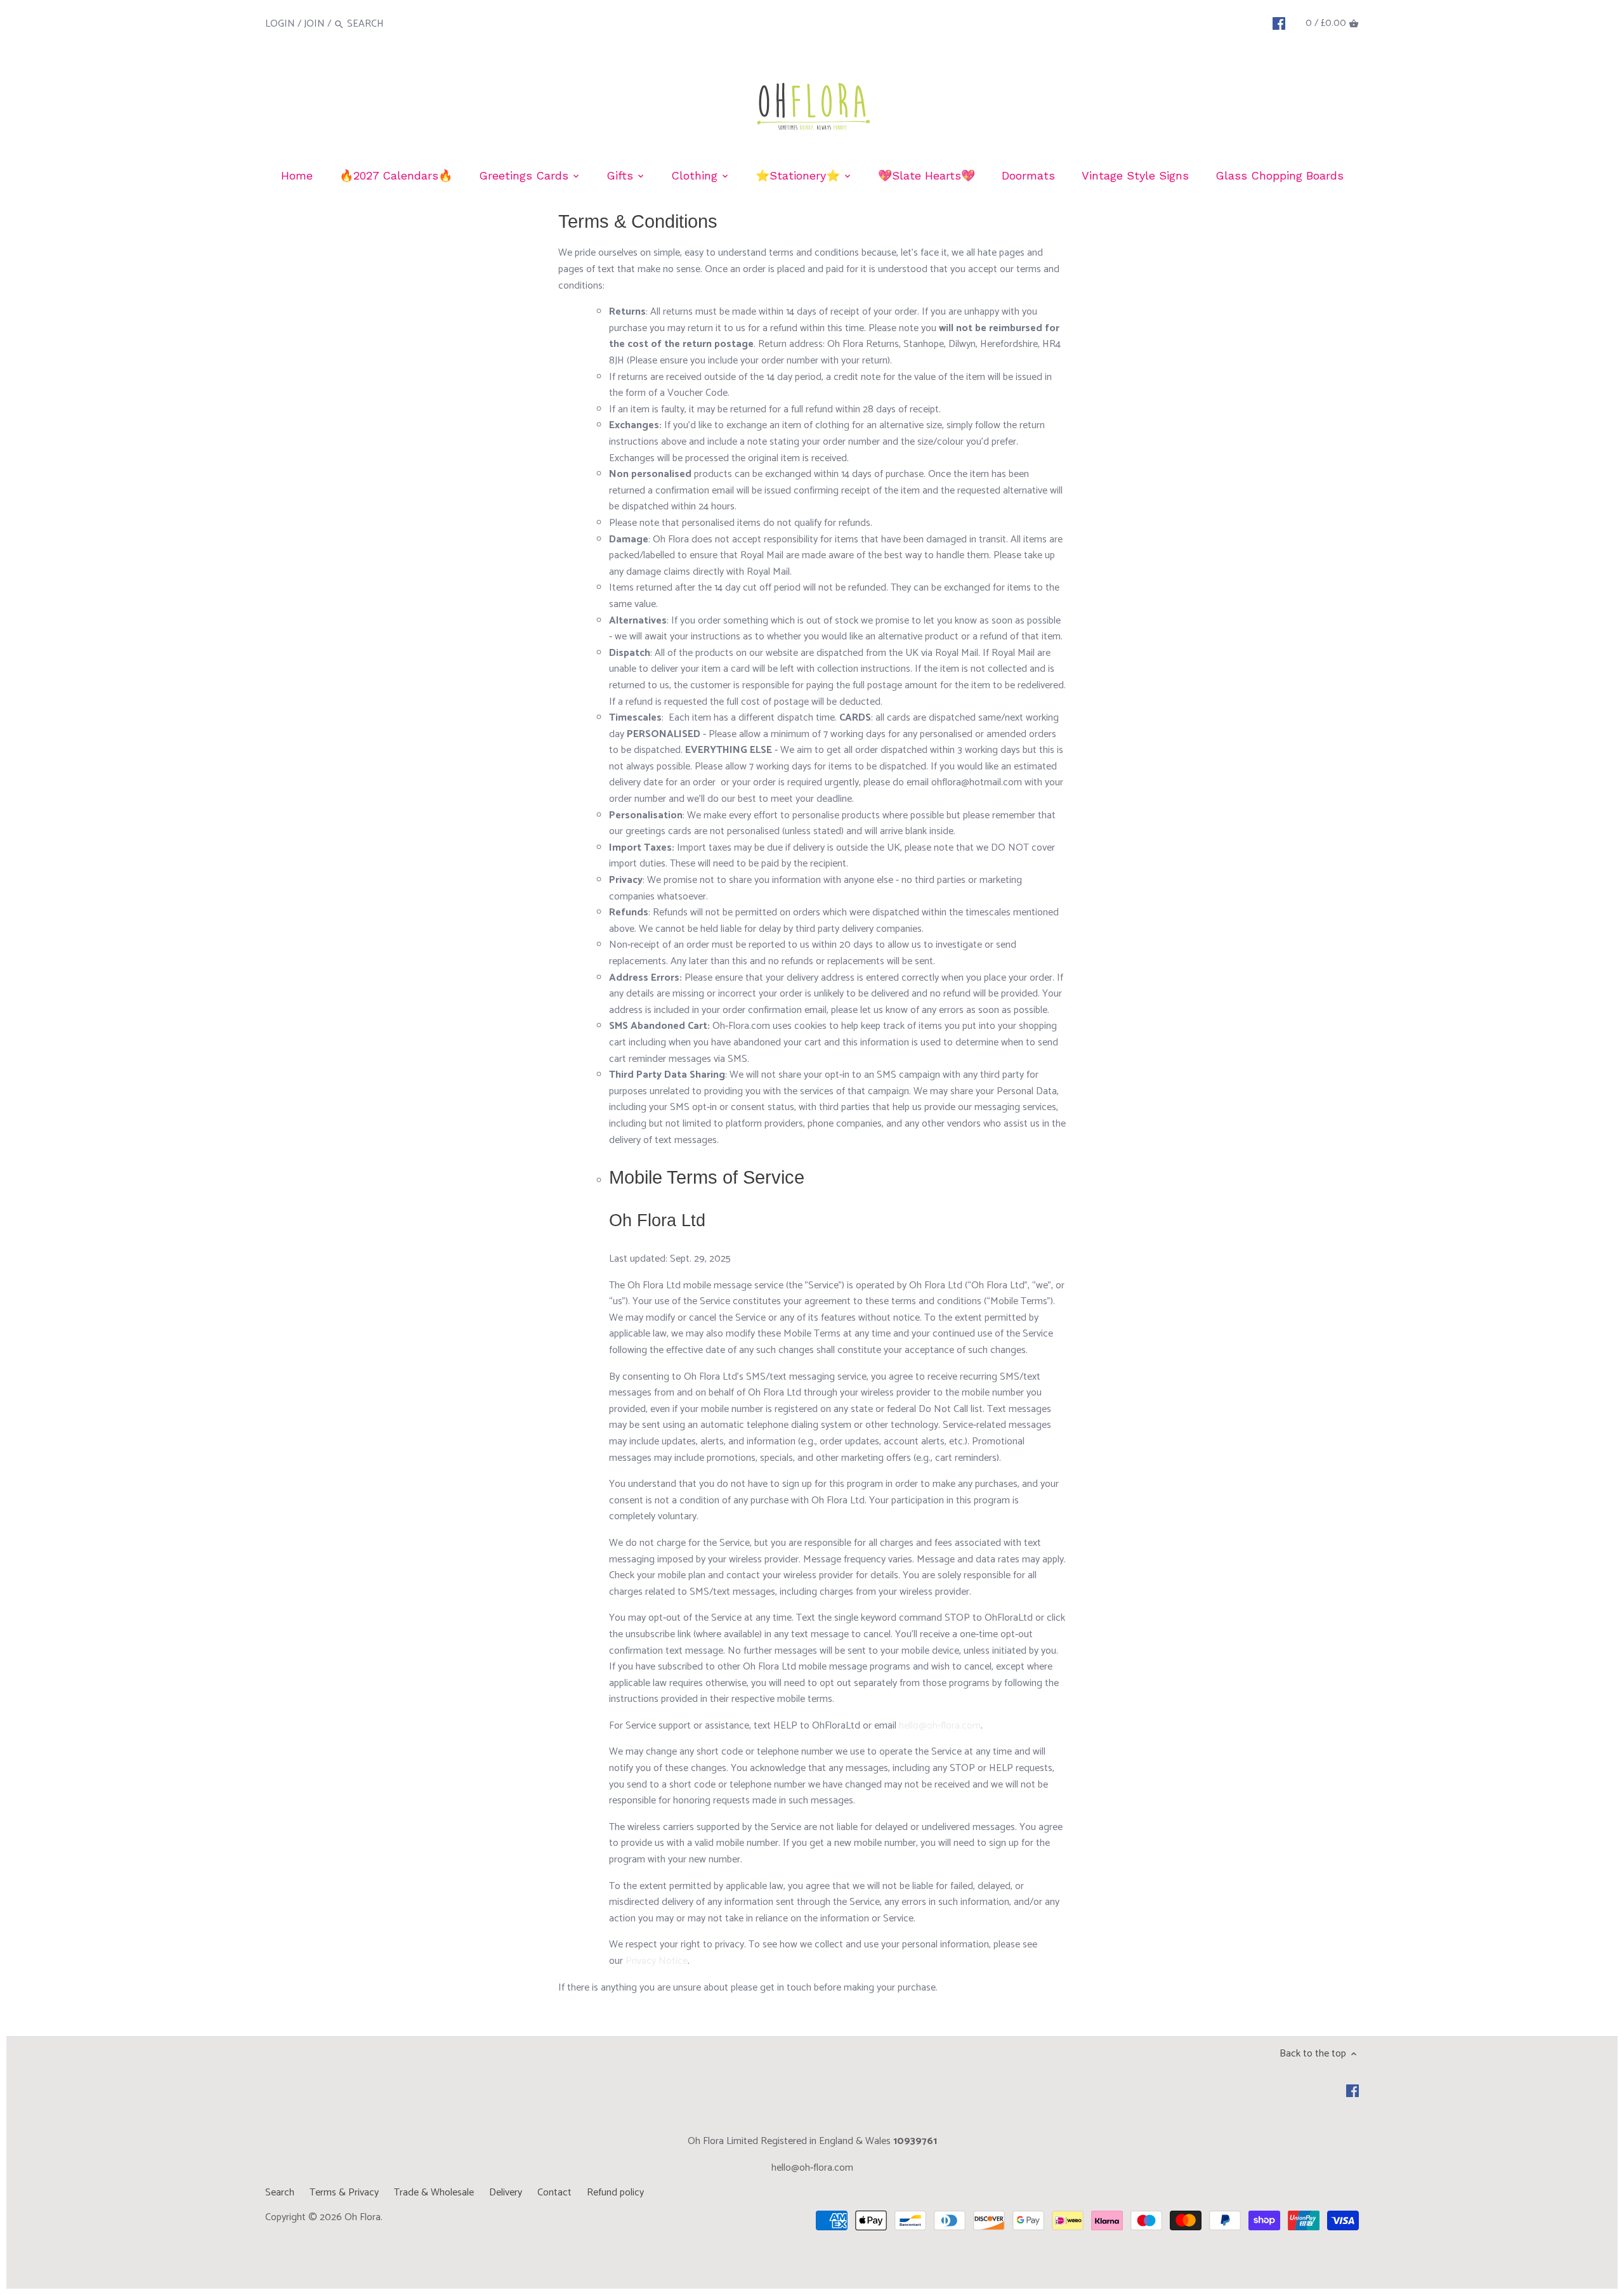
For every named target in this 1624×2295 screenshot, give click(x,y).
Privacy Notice (657, 1961)
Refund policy (615, 2193)
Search (280, 2193)
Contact (554, 2193)
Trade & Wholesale (434, 2193)
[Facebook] (1279, 23)
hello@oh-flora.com (940, 1726)
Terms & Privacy (344, 2193)
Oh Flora (363, 2217)
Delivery (506, 2193)
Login (280, 24)
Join (314, 24)
